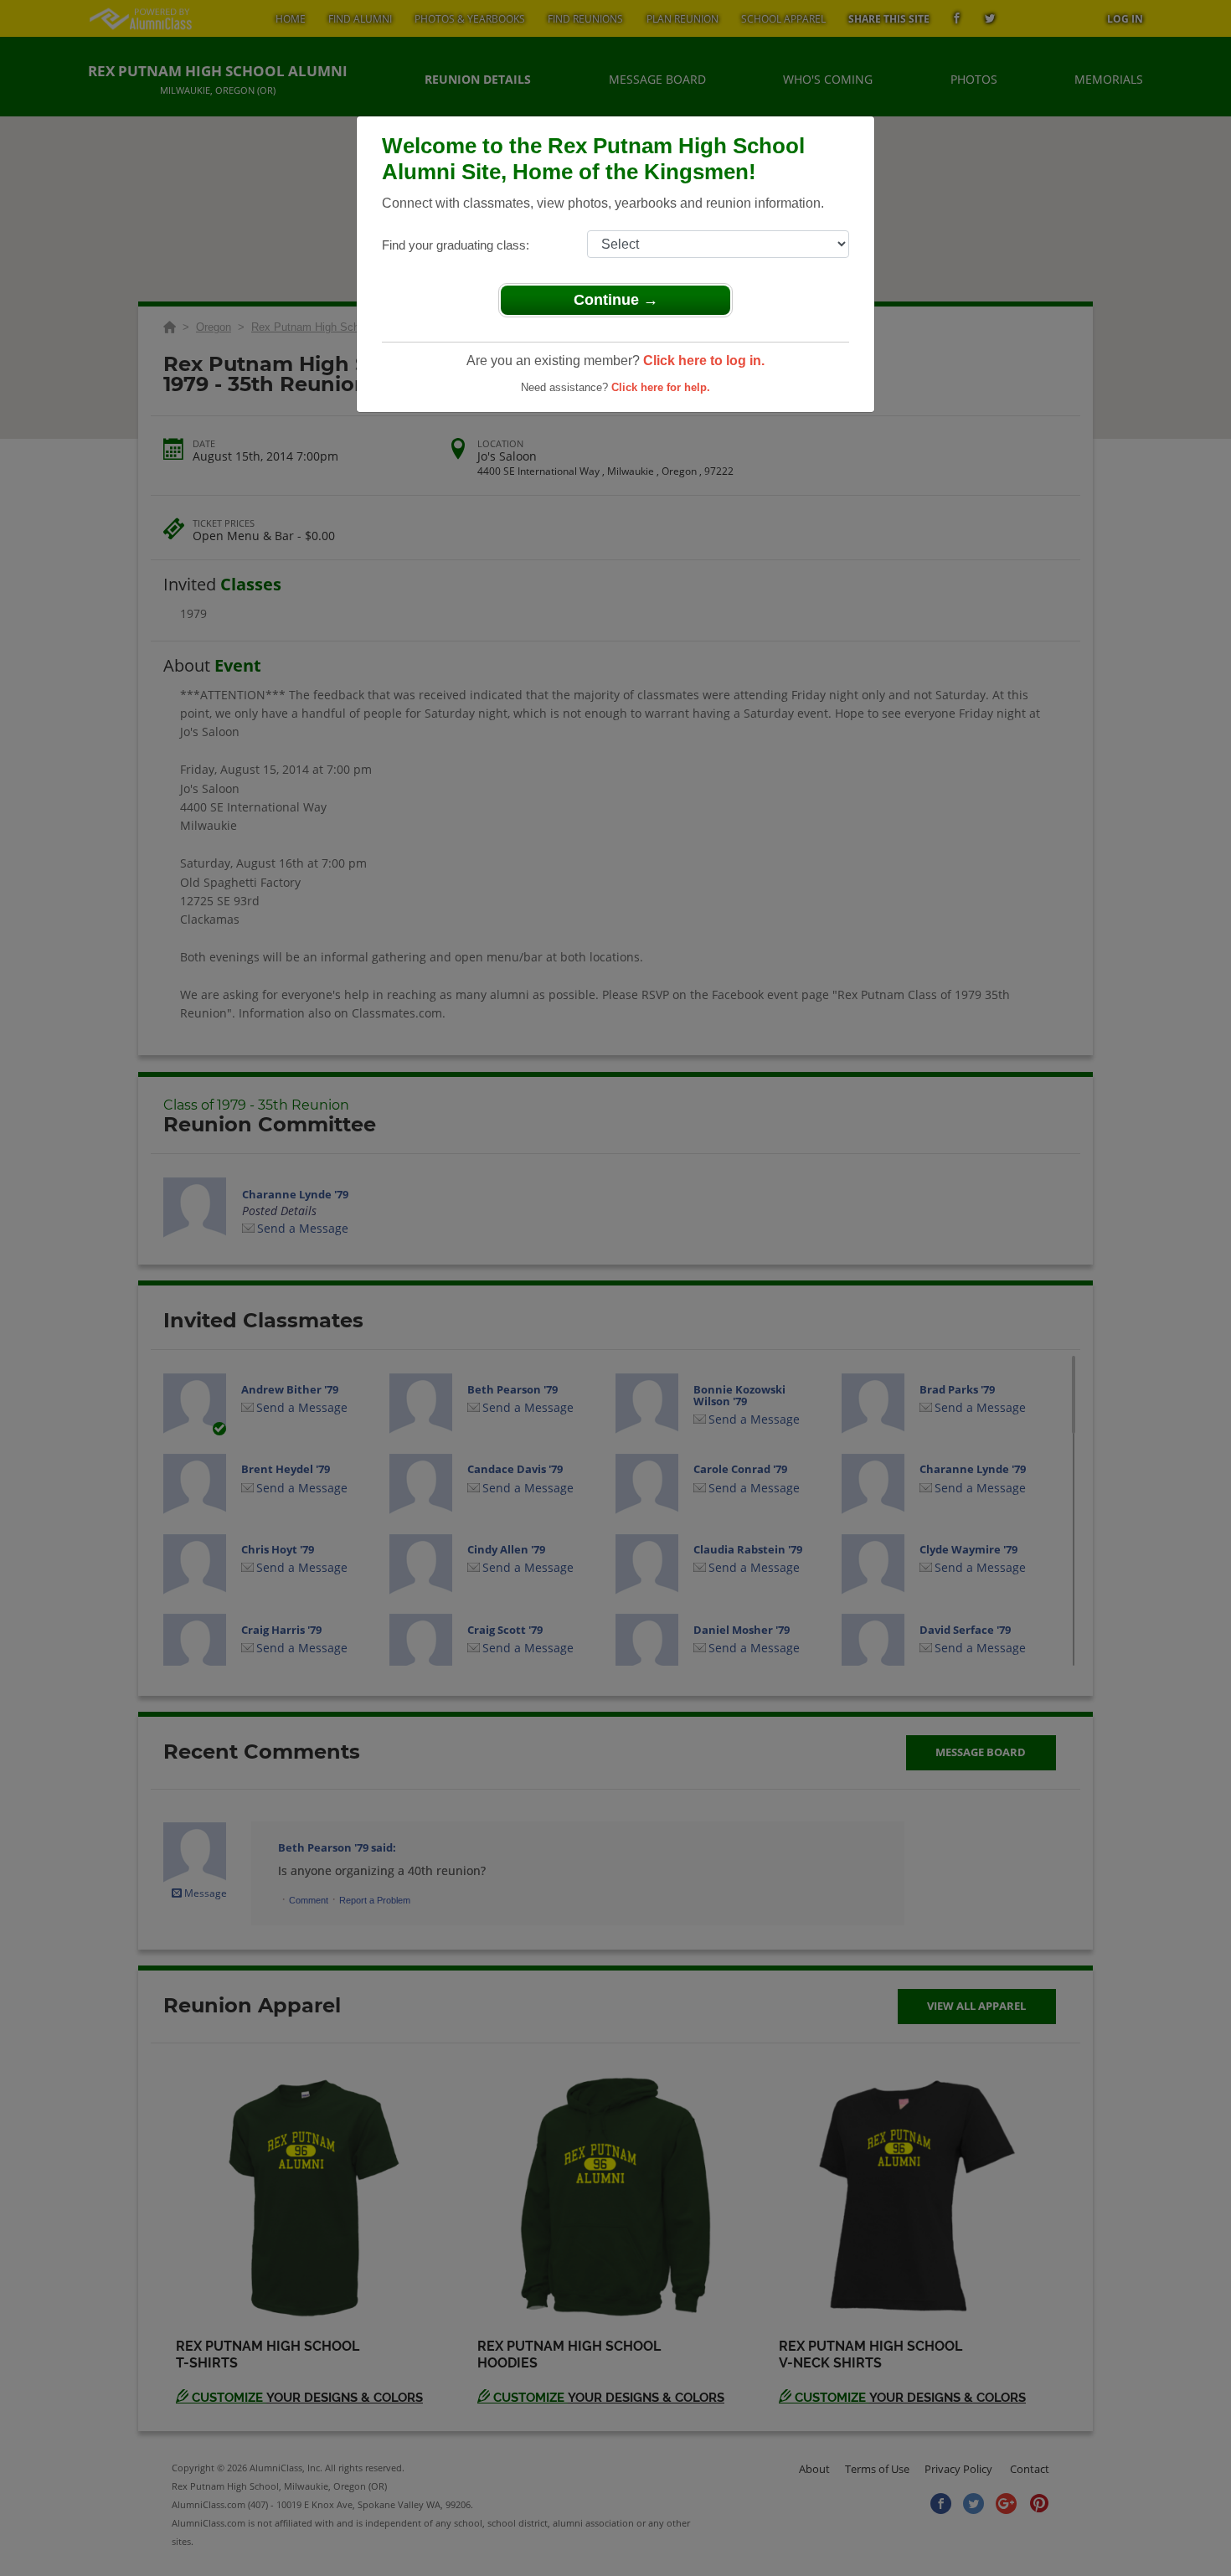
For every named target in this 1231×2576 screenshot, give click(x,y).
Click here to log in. (704, 361)
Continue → (616, 300)
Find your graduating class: (456, 245)
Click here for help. (661, 387)
